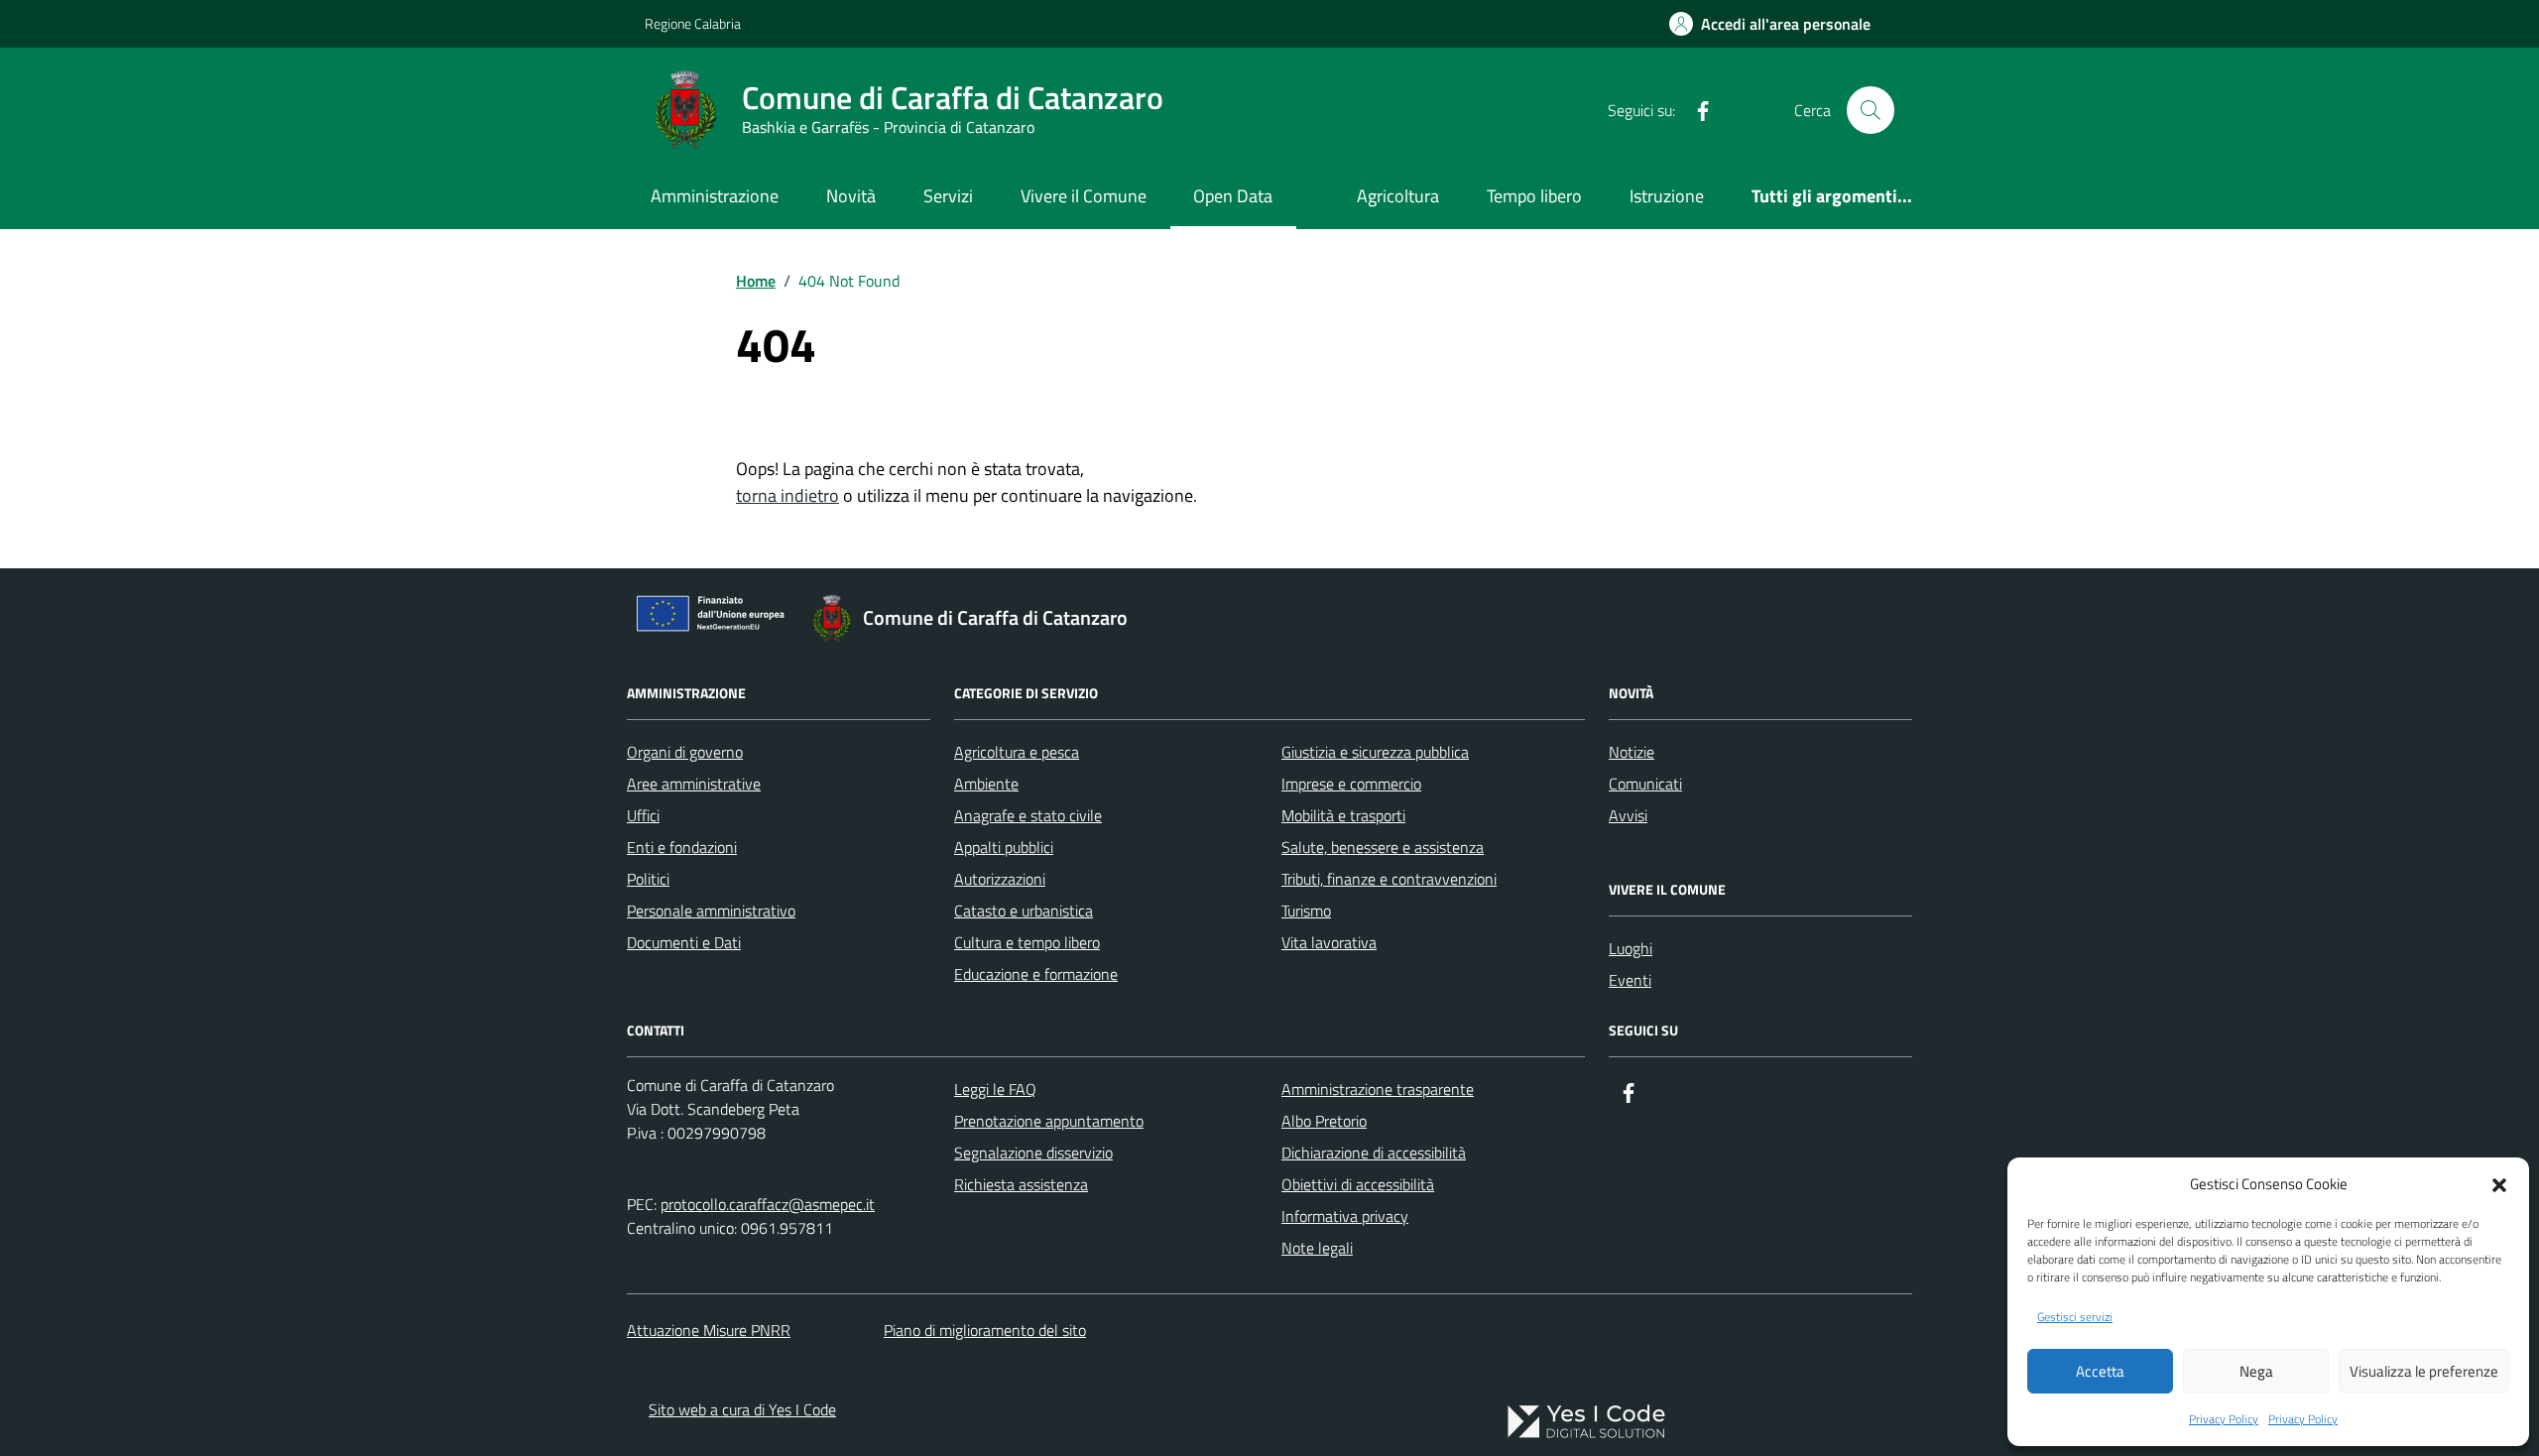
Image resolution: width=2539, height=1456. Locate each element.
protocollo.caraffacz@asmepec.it (768, 1204)
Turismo (1306, 910)
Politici (648, 879)
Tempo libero (1534, 196)
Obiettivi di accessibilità (1358, 1184)
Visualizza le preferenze (2424, 1371)
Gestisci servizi (2075, 1317)
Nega (2256, 1371)
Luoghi (1631, 948)
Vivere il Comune (1084, 196)
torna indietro (787, 495)
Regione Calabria (693, 23)
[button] (2499, 1183)
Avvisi (1628, 815)
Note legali (1317, 1248)
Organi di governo (685, 752)
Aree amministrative (694, 784)
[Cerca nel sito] (1871, 110)
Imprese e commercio (1351, 784)
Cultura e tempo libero (1027, 942)
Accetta (2100, 1371)
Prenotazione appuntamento (1049, 1121)
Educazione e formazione (1036, 974)
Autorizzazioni (1000, 879)
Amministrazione (715, 196)
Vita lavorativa (1329, 942)
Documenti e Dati (684, 942)
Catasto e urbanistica (1024, 910)
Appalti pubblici (1004, 847)
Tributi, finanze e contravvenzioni (1389, 879)
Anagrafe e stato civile (1028, 815)
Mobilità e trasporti (1343, 815)
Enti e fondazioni (682, 847)
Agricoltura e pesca (1017, 752)
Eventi (1630, 980)
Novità (851, 196)
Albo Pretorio (1324, 1121)
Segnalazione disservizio (1033, 1153)
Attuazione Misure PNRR (709, 1330)
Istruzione (1667, 196)
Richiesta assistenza (1021, 1184)
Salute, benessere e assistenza (1383, 847)
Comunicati (1645, 784)
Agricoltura (1398, 196)
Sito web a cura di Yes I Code (742, 1409)
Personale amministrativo (711, 910)
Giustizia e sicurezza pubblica (1375, 752)
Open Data (1233, 196)
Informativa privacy (1345, 1216)
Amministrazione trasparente (1378, 1089)
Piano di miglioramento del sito (985, 1330)
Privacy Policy (2224, 1419)
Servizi (948, 196)
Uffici (643, 815)
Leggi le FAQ (995, 1089)
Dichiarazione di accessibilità (1374, 1153)
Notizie (1632, 752)
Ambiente (986, 784)
